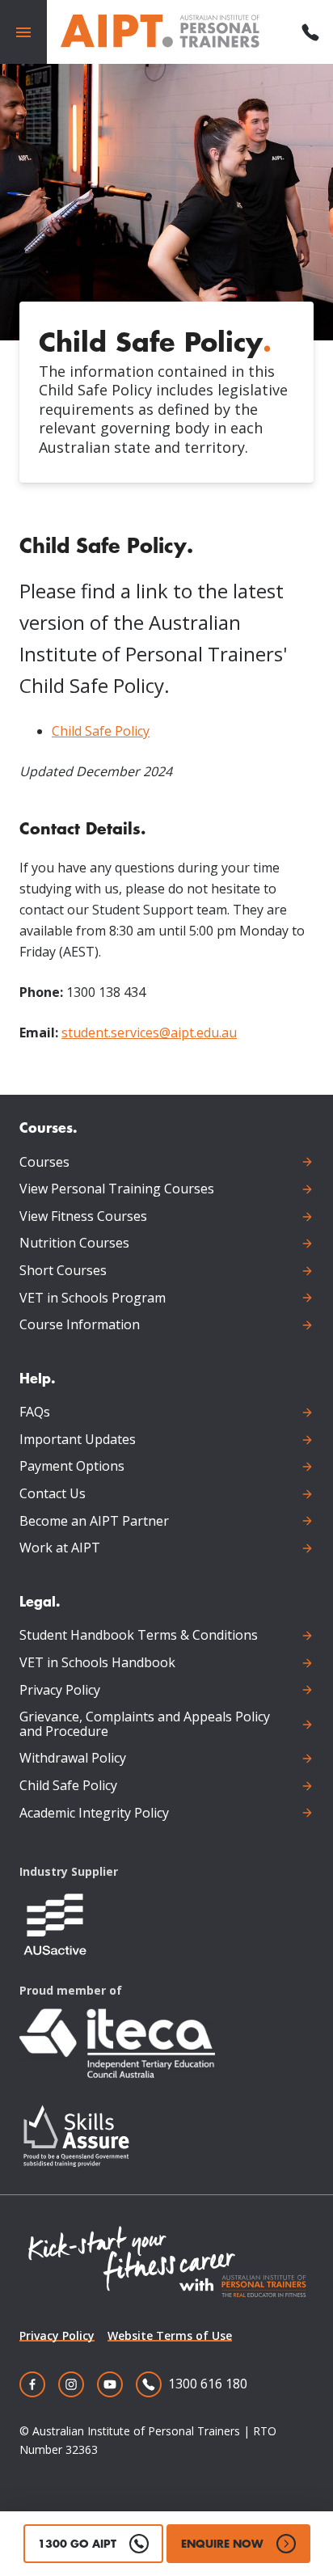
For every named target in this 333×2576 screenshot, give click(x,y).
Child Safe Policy (101, 731)
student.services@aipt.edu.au (149, 1033)
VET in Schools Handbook (97, 1663)
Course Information (80, 1325)
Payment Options (72, 1467)
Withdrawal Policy (73, 1759)
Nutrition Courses (74, 1244)
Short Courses (63, 1271)
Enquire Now (222, 2543)
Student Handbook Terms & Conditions (139, 1636)
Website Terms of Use (170, 2335)
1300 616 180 (208, 2384)
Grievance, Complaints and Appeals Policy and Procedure (145, 1724)
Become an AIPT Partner (94, 1522)
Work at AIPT (60, 1548)
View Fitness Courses (83, 1217)
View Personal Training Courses (117, 1189)
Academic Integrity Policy (94, 1814)
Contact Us (53, 1494)
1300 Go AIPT (77, 2543)
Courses (44, 1163)
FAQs (35, 1413)
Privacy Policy (60, 1691)
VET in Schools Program (93, 1299)
